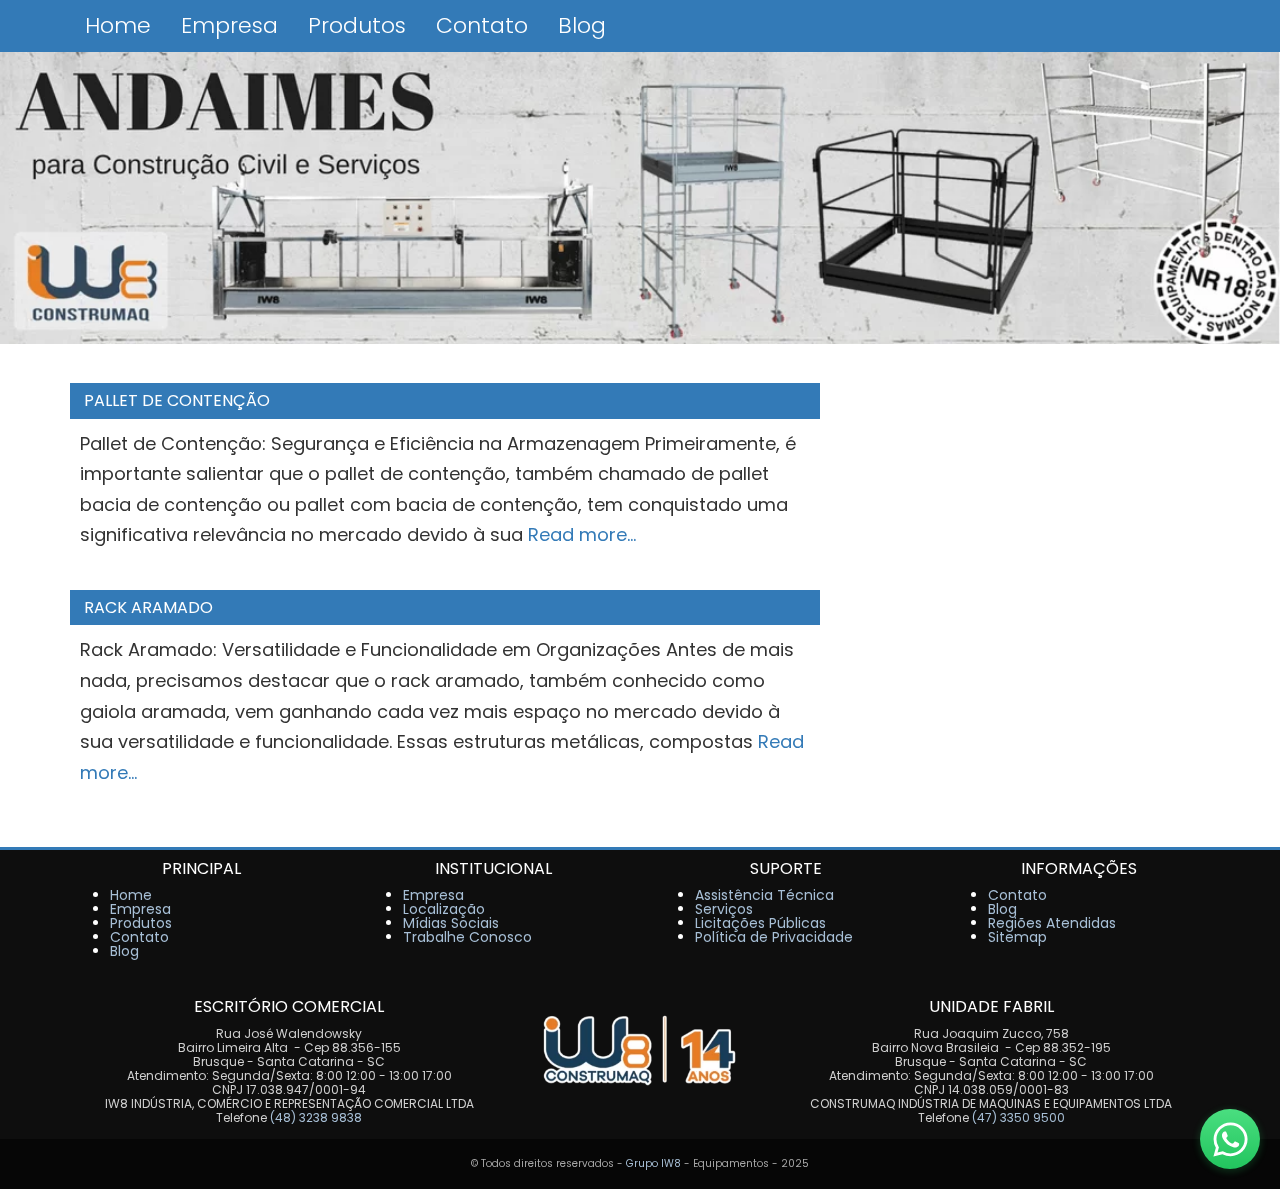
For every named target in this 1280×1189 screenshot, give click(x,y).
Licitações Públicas (760, 923)
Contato (482, 25)
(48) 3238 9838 (316, 1117)
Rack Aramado (148, 607)
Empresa (229, 25)
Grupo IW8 (653, 1163)
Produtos (357, 25)
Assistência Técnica (764, 895)
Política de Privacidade (774, 937)
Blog (582, 25)
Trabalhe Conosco (467, 937)
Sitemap (1017, 937)
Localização (444, 909)
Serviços (724, 909)
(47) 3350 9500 (1018, 1117)
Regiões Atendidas (1052, 923)
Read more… (582, 534)
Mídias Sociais (451, 923)
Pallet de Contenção (177, 400)
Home (118, 25)
